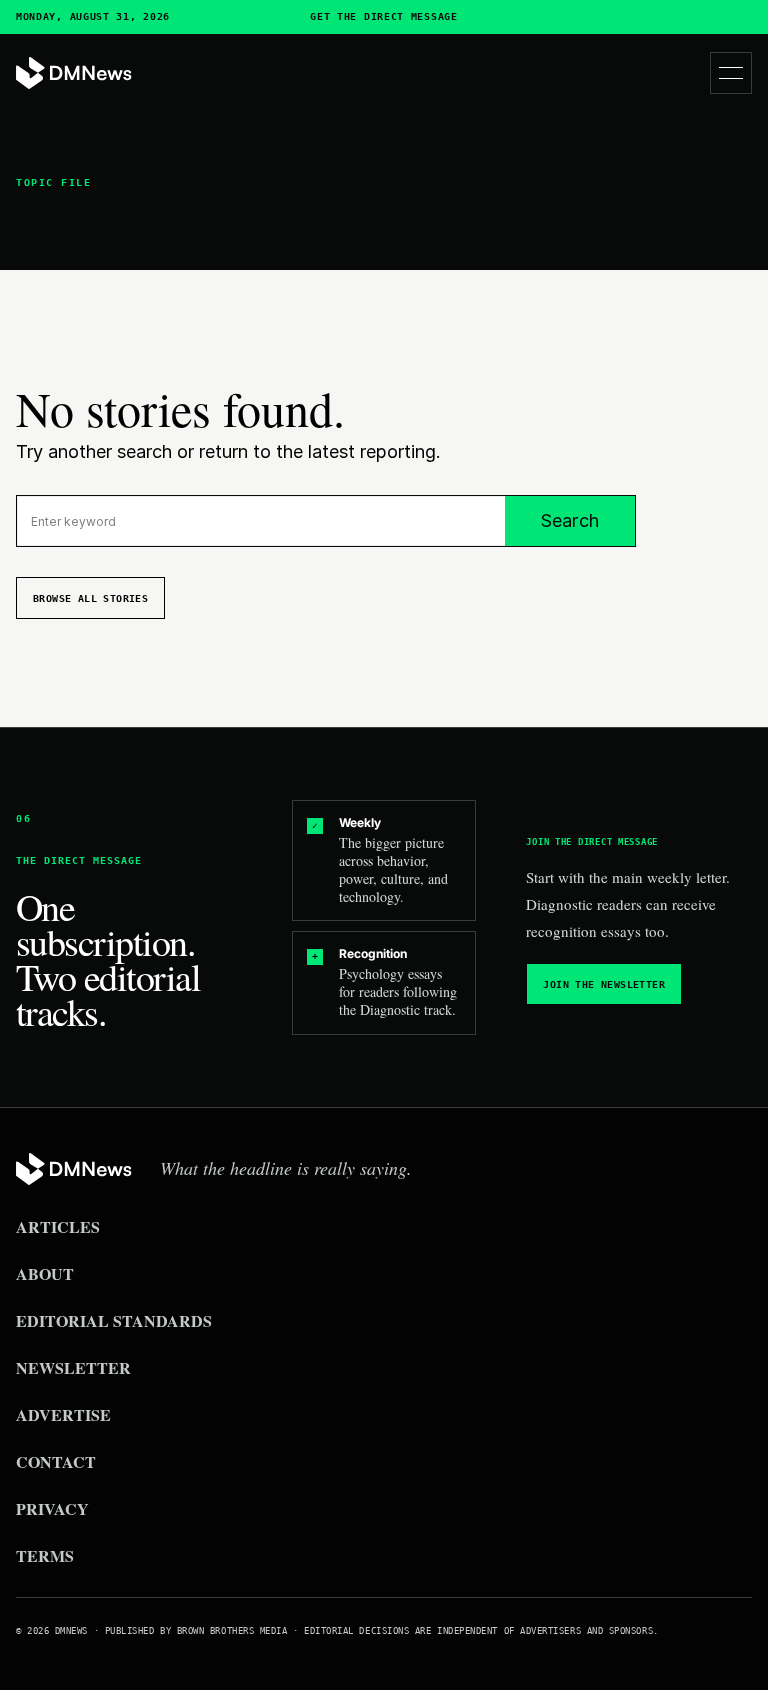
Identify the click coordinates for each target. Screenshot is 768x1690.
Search (570, 520)
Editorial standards (114, 1320)
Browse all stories (90, 598)
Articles (58, 1226)
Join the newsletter (604, 984)
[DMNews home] (74, 73)
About (45, 1273)
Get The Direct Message (383, 17)
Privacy (52, 1508)
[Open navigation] (731, 73)
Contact (56, 1461)
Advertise (63, 1414)
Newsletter (73, 1367)
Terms (45, 1555)
